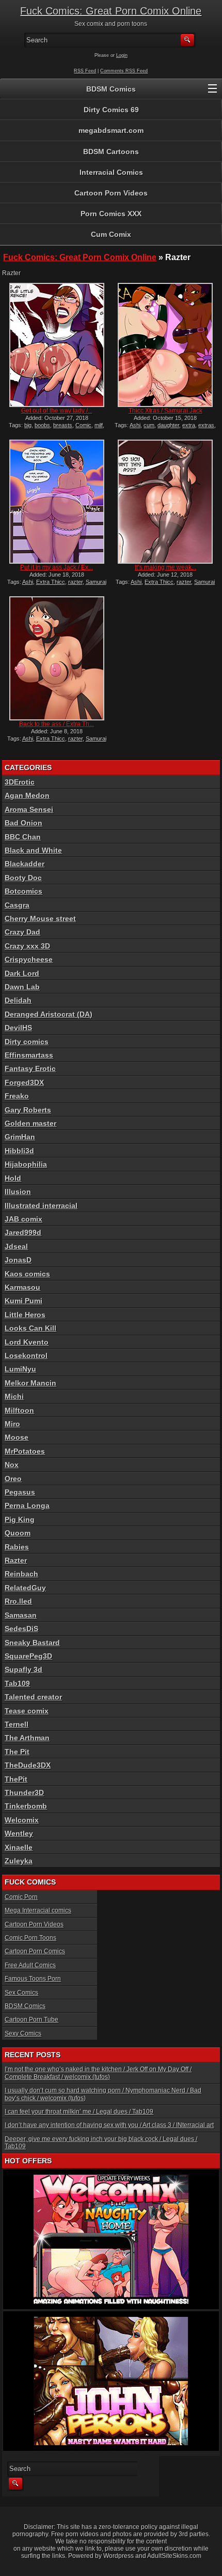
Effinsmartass (29, 1055)
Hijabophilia (26, 1164)
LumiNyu (20, 1369)
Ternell (17, 1724)
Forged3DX (24, 1082)
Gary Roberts (28, 1110)
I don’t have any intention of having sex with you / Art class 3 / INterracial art (109, 2125)
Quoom (18, 1533)
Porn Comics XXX (111, 214)
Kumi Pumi (23, 1301)
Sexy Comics (23, 2033)
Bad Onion (23, 823)
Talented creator (33, 1697)
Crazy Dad (22, 932)
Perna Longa (27, 1505)
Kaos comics (27, 1274)
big (28, 425)
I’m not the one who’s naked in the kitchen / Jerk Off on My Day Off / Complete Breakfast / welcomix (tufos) (98, 2073)
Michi (14, 1396)
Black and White (33, 850)
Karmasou (22, 1287)
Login (122, 55)
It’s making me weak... (165, 567)
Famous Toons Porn (33, 1979)
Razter (16, 1560)
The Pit (17, 1752)
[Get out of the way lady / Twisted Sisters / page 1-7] (57, 345)
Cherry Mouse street (40, 918)
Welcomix (22, 1820)
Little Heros (25, 1315)
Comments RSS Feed (124, 71)
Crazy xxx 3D (27, 946)
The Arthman (27, 1738)
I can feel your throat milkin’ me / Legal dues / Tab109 (79, 2112)
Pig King (20, 1519)
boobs (42, 425)
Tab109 (17, 1683)
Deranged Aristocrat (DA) (49, 1014)
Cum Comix (111, 234)
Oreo (13, 1479)
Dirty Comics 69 (111, 110)
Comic (83, 425)
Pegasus (20, 1492)
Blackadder (25, 864)
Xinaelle (19, 1847)
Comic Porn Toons (30, 1938)
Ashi (135, 425)
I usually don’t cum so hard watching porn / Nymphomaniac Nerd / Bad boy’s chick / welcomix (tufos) (103, 2094)
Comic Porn (21, 1897)
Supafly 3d (23, 1669)
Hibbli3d (19, 1151)
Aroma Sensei (29, 809)
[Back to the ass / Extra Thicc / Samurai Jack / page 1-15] (57, 658)
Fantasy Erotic (30, 1068)
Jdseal (16, 1246)
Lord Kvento (27, 1342)
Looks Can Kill (30, 1328)
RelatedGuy (25, 1588)
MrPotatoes (25, 1451)
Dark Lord (22, 973)
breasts (63, 425)
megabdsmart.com (111, 130)
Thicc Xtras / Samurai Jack (165, 411)
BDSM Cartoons (111, 152)
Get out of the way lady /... (57, 411)
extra (189, 425)
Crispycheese (29, 959)
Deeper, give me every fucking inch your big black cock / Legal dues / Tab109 (101, 2143)
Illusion (18, 1192)
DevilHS (18, 1028)
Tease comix (27, 1711)
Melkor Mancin (30, 1383)
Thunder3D (24, 1792)
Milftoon (19, 1410)
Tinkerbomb (26, 1806)
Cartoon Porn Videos (111, 193)
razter (75, 582)
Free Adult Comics (30, 1965)
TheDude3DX (28, 1765)
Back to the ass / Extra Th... (57, 724)
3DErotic (20, 782)
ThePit (16, 1779)
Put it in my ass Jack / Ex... (57, 567)
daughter (168, 425)
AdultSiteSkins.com (174, 2556)
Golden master (30, 1123)
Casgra (17, 905)
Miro (12, 1424)
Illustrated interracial (41, 1206)
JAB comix (23, 1219)
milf (99, 425)
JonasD (18, 1260)
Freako (17, 1096)
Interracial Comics (111, 172)
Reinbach (21, 1574)
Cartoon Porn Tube (31, 2020)
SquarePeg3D (28, 1656)
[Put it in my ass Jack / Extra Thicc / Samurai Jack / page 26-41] (57, 502)
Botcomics (23, 891)
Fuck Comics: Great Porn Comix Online (111, 11)
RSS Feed (85, 71)
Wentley (19, 1833)
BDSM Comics (111, 89)
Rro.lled (18, 1601)
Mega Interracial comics (38, 1910)
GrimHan (20, 1137)
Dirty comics (27, 1042)
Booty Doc (23, 878)
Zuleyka (19, 1861)
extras (206, 425)
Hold (13, 1178)
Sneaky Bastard (32, 1643)
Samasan (21, 1615)
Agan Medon (27, 795)
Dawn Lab (22, 987)
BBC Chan (23, 837)
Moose (17, 1437)
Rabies (17, 1547)
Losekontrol (26, 1355)
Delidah (18, 1000)
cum (149, 425)
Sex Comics (21, 1993)
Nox (12, 1465)
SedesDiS (21, 1629)
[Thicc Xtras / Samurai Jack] (165, 345)
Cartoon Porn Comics (35, 1951)
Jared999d (23, 1232)
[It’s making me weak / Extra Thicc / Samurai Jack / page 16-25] (165, 502)
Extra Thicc (51, 582)
